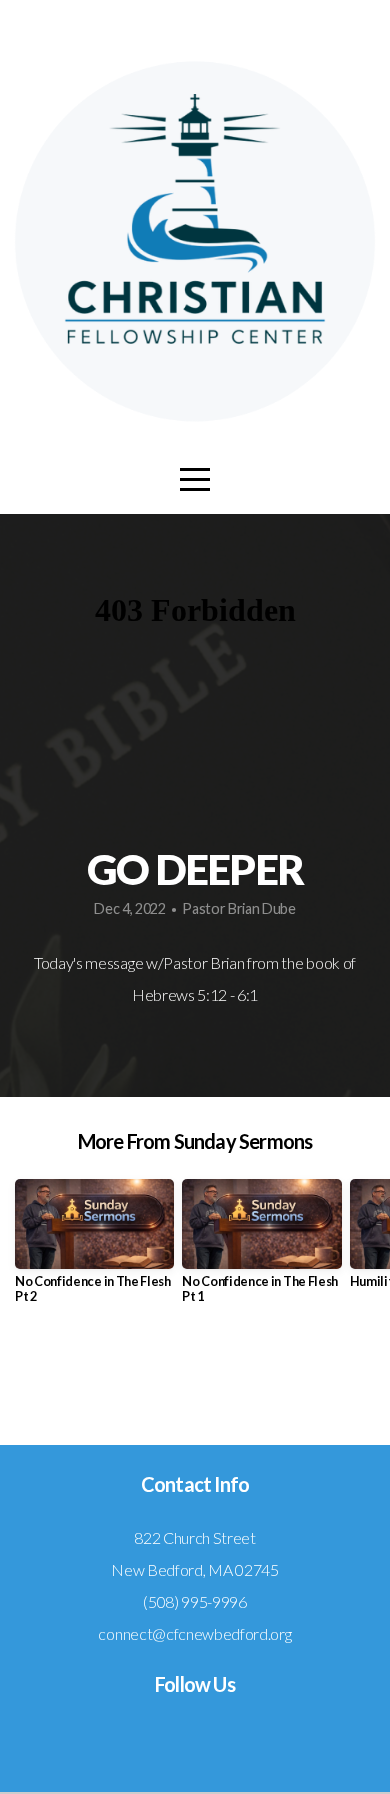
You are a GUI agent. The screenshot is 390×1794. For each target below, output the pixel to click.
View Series (194, 1378)
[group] (94, 1249)
